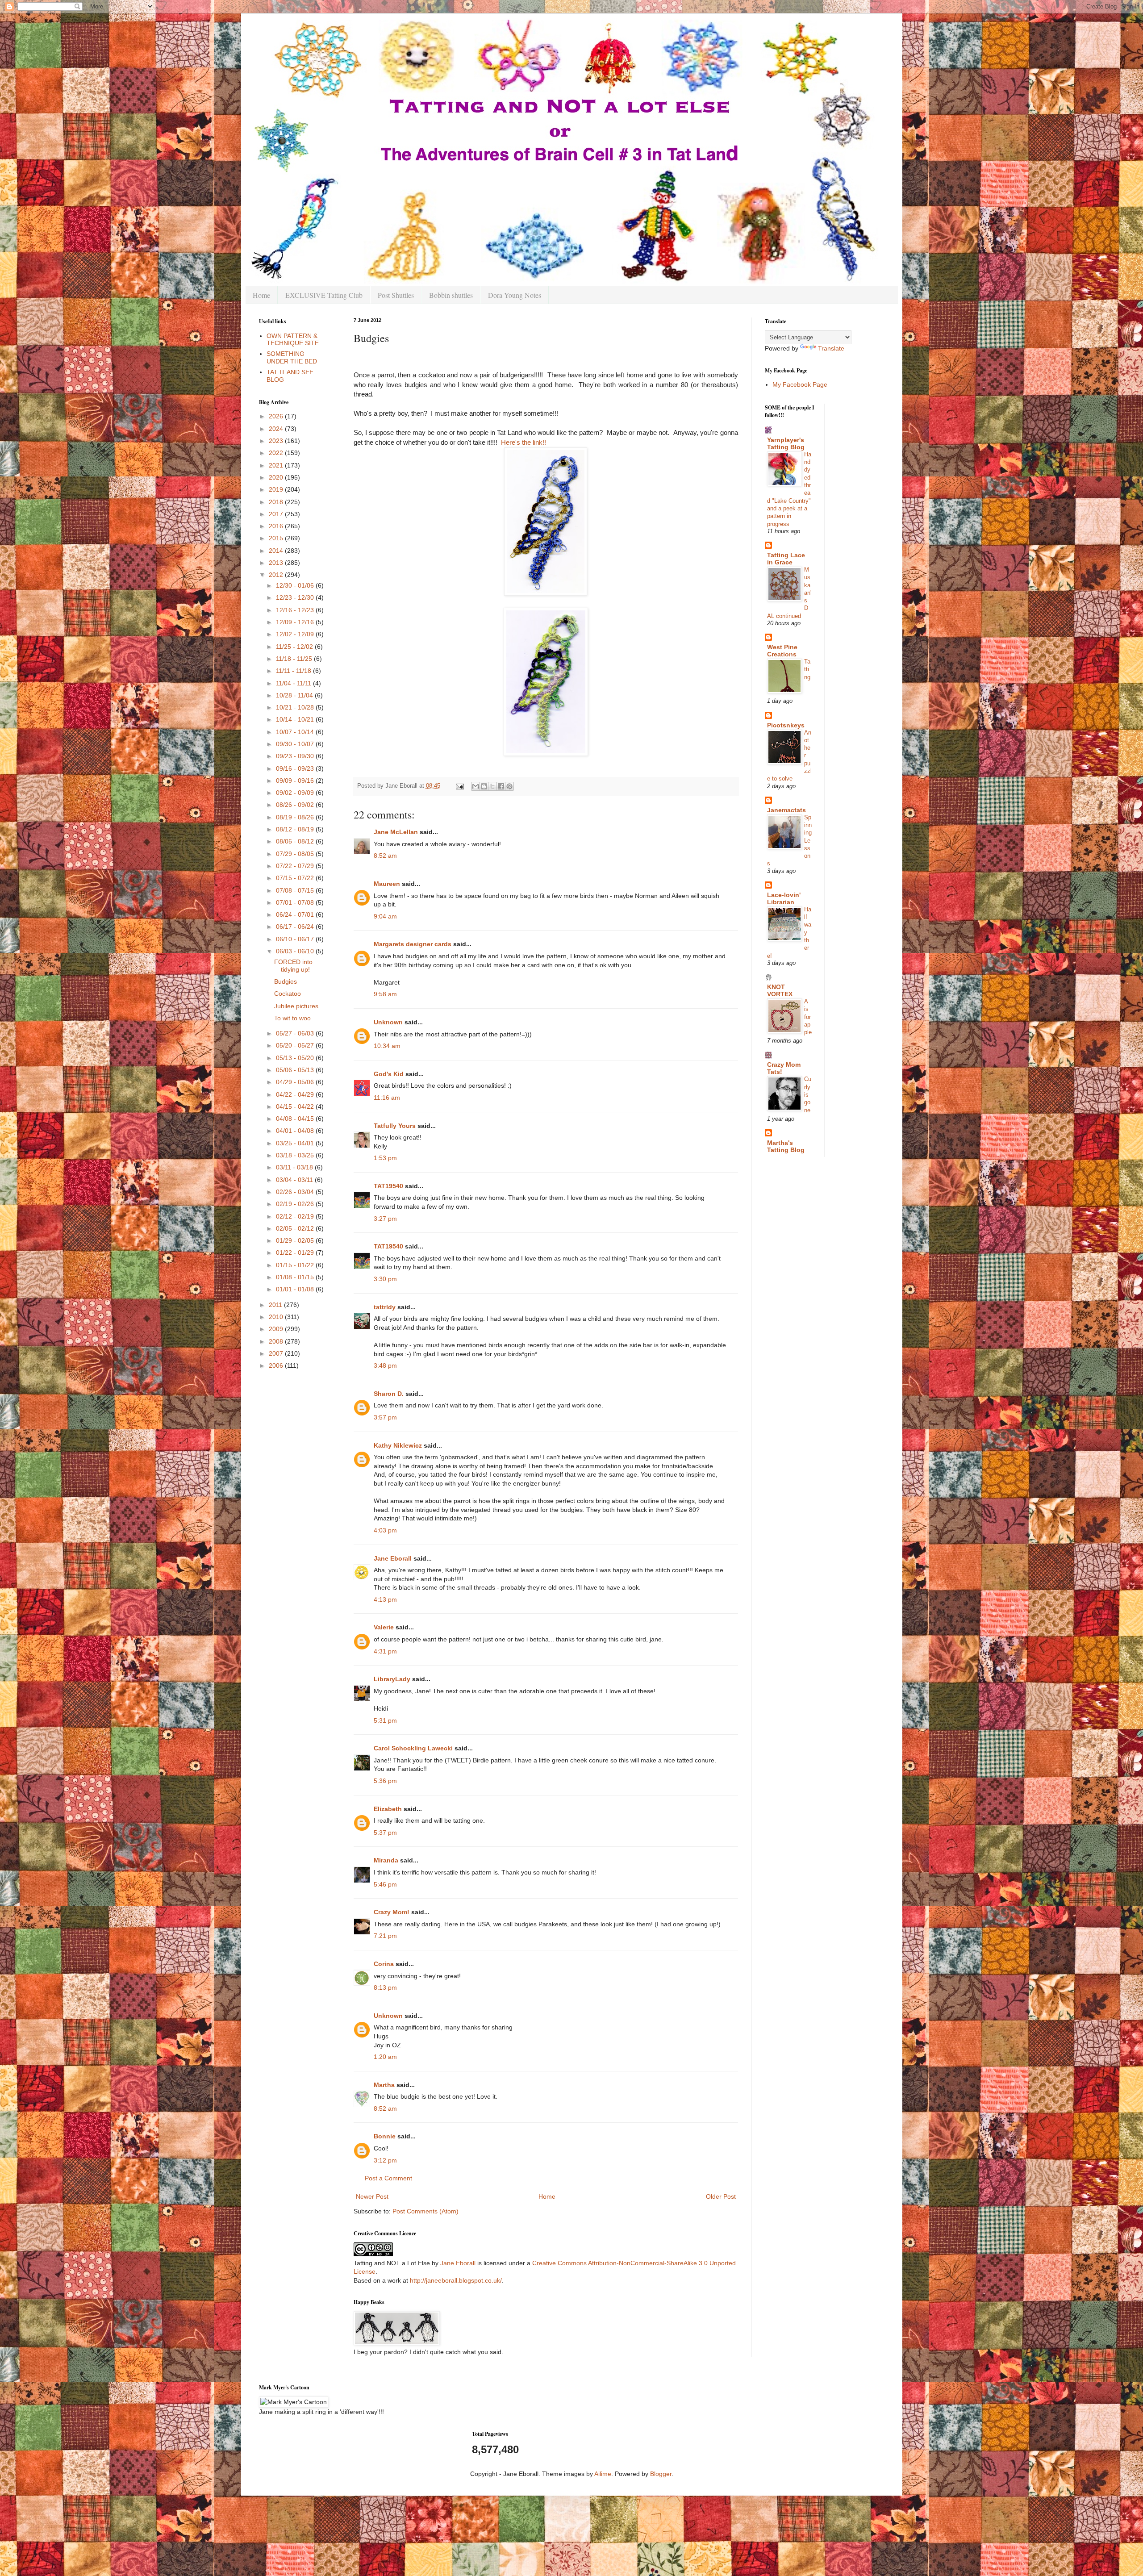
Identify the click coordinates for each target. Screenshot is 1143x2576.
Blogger (661, 2474)
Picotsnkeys (786, 725)
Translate (831, 348)
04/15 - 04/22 (296, 1106)
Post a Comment (388, 2178)
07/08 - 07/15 (296, 890)
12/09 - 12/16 (296, 622)
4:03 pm (385, 1530)
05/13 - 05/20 (296, 1058)
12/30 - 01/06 (296, 585)
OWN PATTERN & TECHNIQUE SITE (293, 340)
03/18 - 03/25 (296, 1155)
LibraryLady (392, 1679)
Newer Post (372, 2196)
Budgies (286, 981)
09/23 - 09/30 (296, 756)
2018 (277, 502)
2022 (277, 453)
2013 (277, 563)
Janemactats (786, 810)
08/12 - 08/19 (296, 829)
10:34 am (387, 1046)
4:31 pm (385, 1651)
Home (261, 295)
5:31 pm (385, 1720)
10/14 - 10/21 (296, 719)
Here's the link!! (524, 442)
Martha (384, 2085)
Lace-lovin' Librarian (784, 898)
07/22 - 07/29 (296, 866)
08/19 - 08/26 (296, 817)
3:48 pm (385, 1365)
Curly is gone (808, 1094)
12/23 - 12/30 (296, 597)
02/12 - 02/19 (296, 1216)
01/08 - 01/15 (296, 1277)
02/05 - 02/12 (296, 1228)
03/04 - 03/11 (295, 1180)
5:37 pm (385, 1833)
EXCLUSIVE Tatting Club (324, 295)
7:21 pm (385, 1936)
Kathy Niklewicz (398, 1445)
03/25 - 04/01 (296, 1143)
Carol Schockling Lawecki (413, 1748)
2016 (277, 526)
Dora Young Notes (515, 295)
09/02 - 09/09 (296, 793)
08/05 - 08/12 (296, 841)
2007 (277, 1353)
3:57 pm (385, 1417)
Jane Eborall (393, 1558)
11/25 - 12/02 (295, 647)
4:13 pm (385, 1599)
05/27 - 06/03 (296, 1033)
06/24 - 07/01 (296, 914)
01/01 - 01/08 (296, 1289)
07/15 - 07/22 (296, 878)
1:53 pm (385, 1158)
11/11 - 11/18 (294, 671)
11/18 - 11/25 (295, 659)
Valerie (384, 1627)
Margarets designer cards (413, 944)
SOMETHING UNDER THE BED (292, 357)
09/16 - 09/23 (296, 768)
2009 (277, 1329)
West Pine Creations (782, 651)
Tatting (807, 669)
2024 (277, 429)
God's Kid (389, 1074)
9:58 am (385, 994)
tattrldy (385, 1307)
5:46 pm (385, 1884)
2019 (277, 489)
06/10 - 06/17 (296, 939)
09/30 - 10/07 (296, 744)
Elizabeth (388, 1809)
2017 (277, 514)
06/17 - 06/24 (296, 927)
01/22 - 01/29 (296, 1253)
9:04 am (385, 916)
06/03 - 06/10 (296, 951)
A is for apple (808, 1017)
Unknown (388, 1022)
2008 (277, 1341)
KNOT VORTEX (780, 990)
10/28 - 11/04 (295, 695)
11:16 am (387, 1098)
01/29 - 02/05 (296, 1240)
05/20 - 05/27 (296, 1045)
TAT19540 (388, 1186)
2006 (277, 1365)
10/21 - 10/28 (296, 707)
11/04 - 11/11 (294, 683)
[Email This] (476, 786)
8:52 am (385, 856)
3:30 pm (385, 1279)
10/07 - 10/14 (296, 732)
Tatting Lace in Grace (786, 559)
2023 (277, 441)
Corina (384, 1964)
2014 (277, 551)
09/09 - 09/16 (296, 781)
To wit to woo (292, 1018)
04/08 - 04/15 (296, 1119)
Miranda (386, 1860)
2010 (277, 1317)
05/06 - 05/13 (296, 1070)
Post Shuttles (396, 295)
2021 (277, 465)
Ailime (603, 2474)
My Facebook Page (800, 384)
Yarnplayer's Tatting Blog (786, 443)
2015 (277, 538)
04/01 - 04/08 (296, 1131)
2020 (277, 477)
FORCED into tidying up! (293, 966)
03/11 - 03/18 (295, 1167)
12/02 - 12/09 (296, 634)
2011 (276, 1305)
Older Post (721, 2196)
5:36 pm (385, 1781)
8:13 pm (385, 1987)
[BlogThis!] (484, 786)
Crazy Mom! (392, 1912)
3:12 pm (385, 2160)
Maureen (387, 884)
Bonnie (385, 2136)
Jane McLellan (396, 832)
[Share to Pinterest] (509, 786)
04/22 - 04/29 (296, 1094)
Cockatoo (288, 994)
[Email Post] (459, 786)
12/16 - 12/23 (296, 610)
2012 (277, 575)
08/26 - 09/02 (296, 805)
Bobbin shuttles (451, 295)
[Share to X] (492, 786)
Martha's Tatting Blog (786, 1146)
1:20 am (385, 2057)
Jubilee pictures (296, 1006)
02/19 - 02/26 (296, 1204)
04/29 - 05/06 (296, 1082)
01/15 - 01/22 (296, 1265)
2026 (277, 416)
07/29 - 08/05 (296, 854)
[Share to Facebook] (501, 786)
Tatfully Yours (395, 1126)
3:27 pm (385, 1219)
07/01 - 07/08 (296, 902)
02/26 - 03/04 (296, 1192)
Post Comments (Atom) (425, 2211)
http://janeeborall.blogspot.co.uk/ (456, 2280)
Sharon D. (389, 1394)
